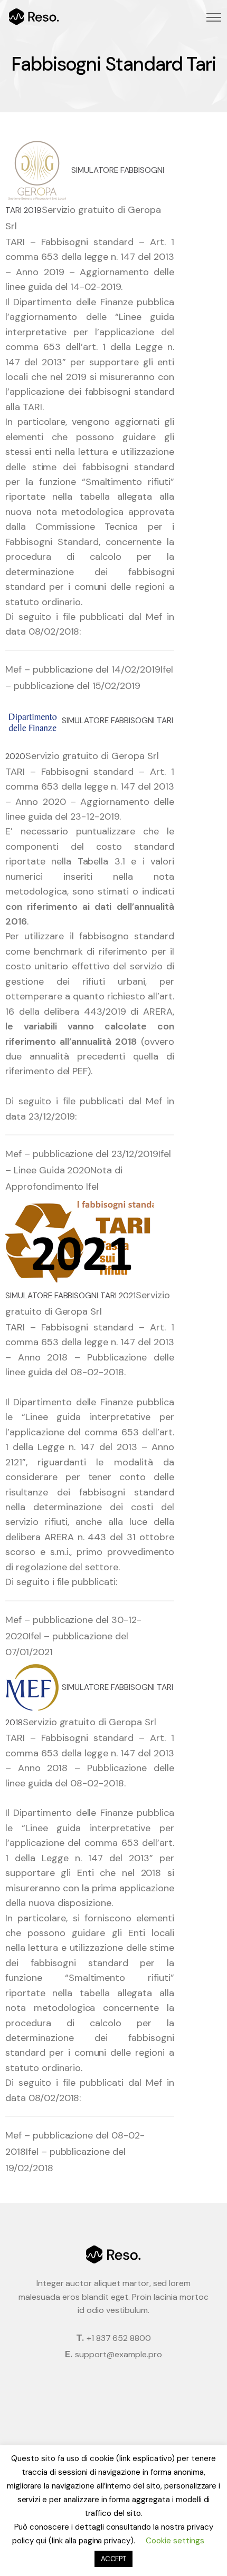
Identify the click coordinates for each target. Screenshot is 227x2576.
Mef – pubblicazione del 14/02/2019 (83, 669)
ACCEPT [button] (114, 2559)
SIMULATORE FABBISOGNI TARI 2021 (70, 1296)
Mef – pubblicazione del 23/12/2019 (82, 1154)
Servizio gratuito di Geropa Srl (92, 756)
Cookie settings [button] (175, 2541)
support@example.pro (118, 2354)
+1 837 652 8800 (119, 2338)
